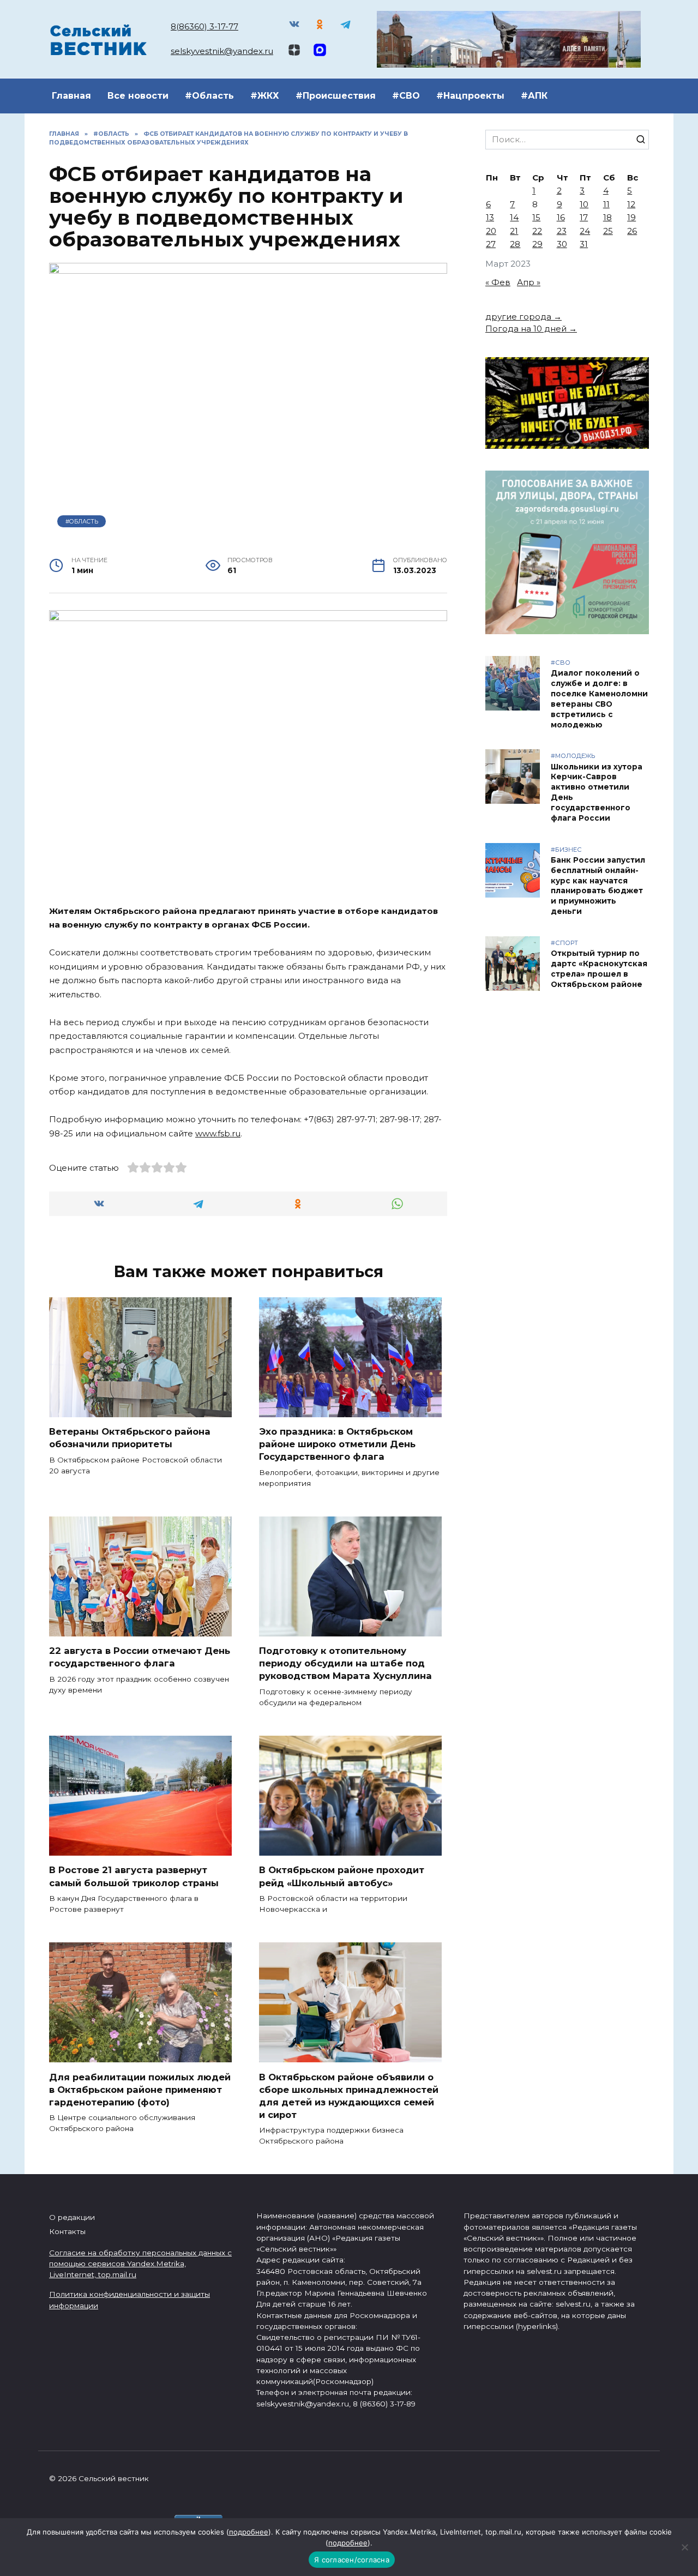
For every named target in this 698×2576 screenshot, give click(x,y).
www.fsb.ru (218, 1133)
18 (607, 217)
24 (585, 231)
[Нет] (684, 2547)
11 (606, 204)
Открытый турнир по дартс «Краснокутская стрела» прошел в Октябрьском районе (599, 969)
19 (631, 217)
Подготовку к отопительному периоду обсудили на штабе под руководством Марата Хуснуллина (345, 1663)
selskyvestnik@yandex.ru (222, 51)
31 (584, 244)
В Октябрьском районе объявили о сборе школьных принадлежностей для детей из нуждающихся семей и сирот (349, 2095)
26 (632, 231)
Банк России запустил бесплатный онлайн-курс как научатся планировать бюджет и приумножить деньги (598, 886)
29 (537, 244)
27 (491, 244)
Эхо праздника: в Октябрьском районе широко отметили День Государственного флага (337, 1444)
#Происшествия (336, 96)
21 (514, 231)
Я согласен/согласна (352, 2560)
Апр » (529, 282)
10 (584, 204)
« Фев (498, 282)
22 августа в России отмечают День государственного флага (140, 1657)
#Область (209, 96)
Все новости (138, 96)
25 (608, 231)
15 (536, 217)
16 (561, 217)
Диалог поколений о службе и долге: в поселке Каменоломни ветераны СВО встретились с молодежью (599, 699)
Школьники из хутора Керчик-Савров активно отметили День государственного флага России (597, 792)
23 (562, 231)
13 (490, 217)
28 (515, 244)
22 (537, 231)
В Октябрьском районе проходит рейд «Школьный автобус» (342, 1876)
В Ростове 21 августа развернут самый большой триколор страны (134, 1876)
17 (584, 217)
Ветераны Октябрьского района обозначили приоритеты (130, 1438)
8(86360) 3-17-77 (204, 26)
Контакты (67, 2231)
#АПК (534, 96)
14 (514, 217)
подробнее (249, 2532)
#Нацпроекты (470, 96)
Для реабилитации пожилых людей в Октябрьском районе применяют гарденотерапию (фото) (140, 2089)
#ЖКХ (265, 96)
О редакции (72, 2217)
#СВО (406, 96)
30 (562, 244)
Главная (71, 96)
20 (491, 231)
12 (631, 204)
